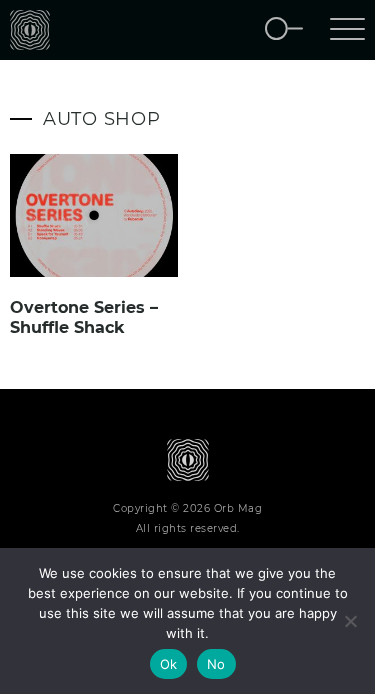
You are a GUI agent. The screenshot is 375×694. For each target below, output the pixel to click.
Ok (169, 664)
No (216, 664)
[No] (350, 621)
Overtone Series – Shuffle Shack (84, 317)
